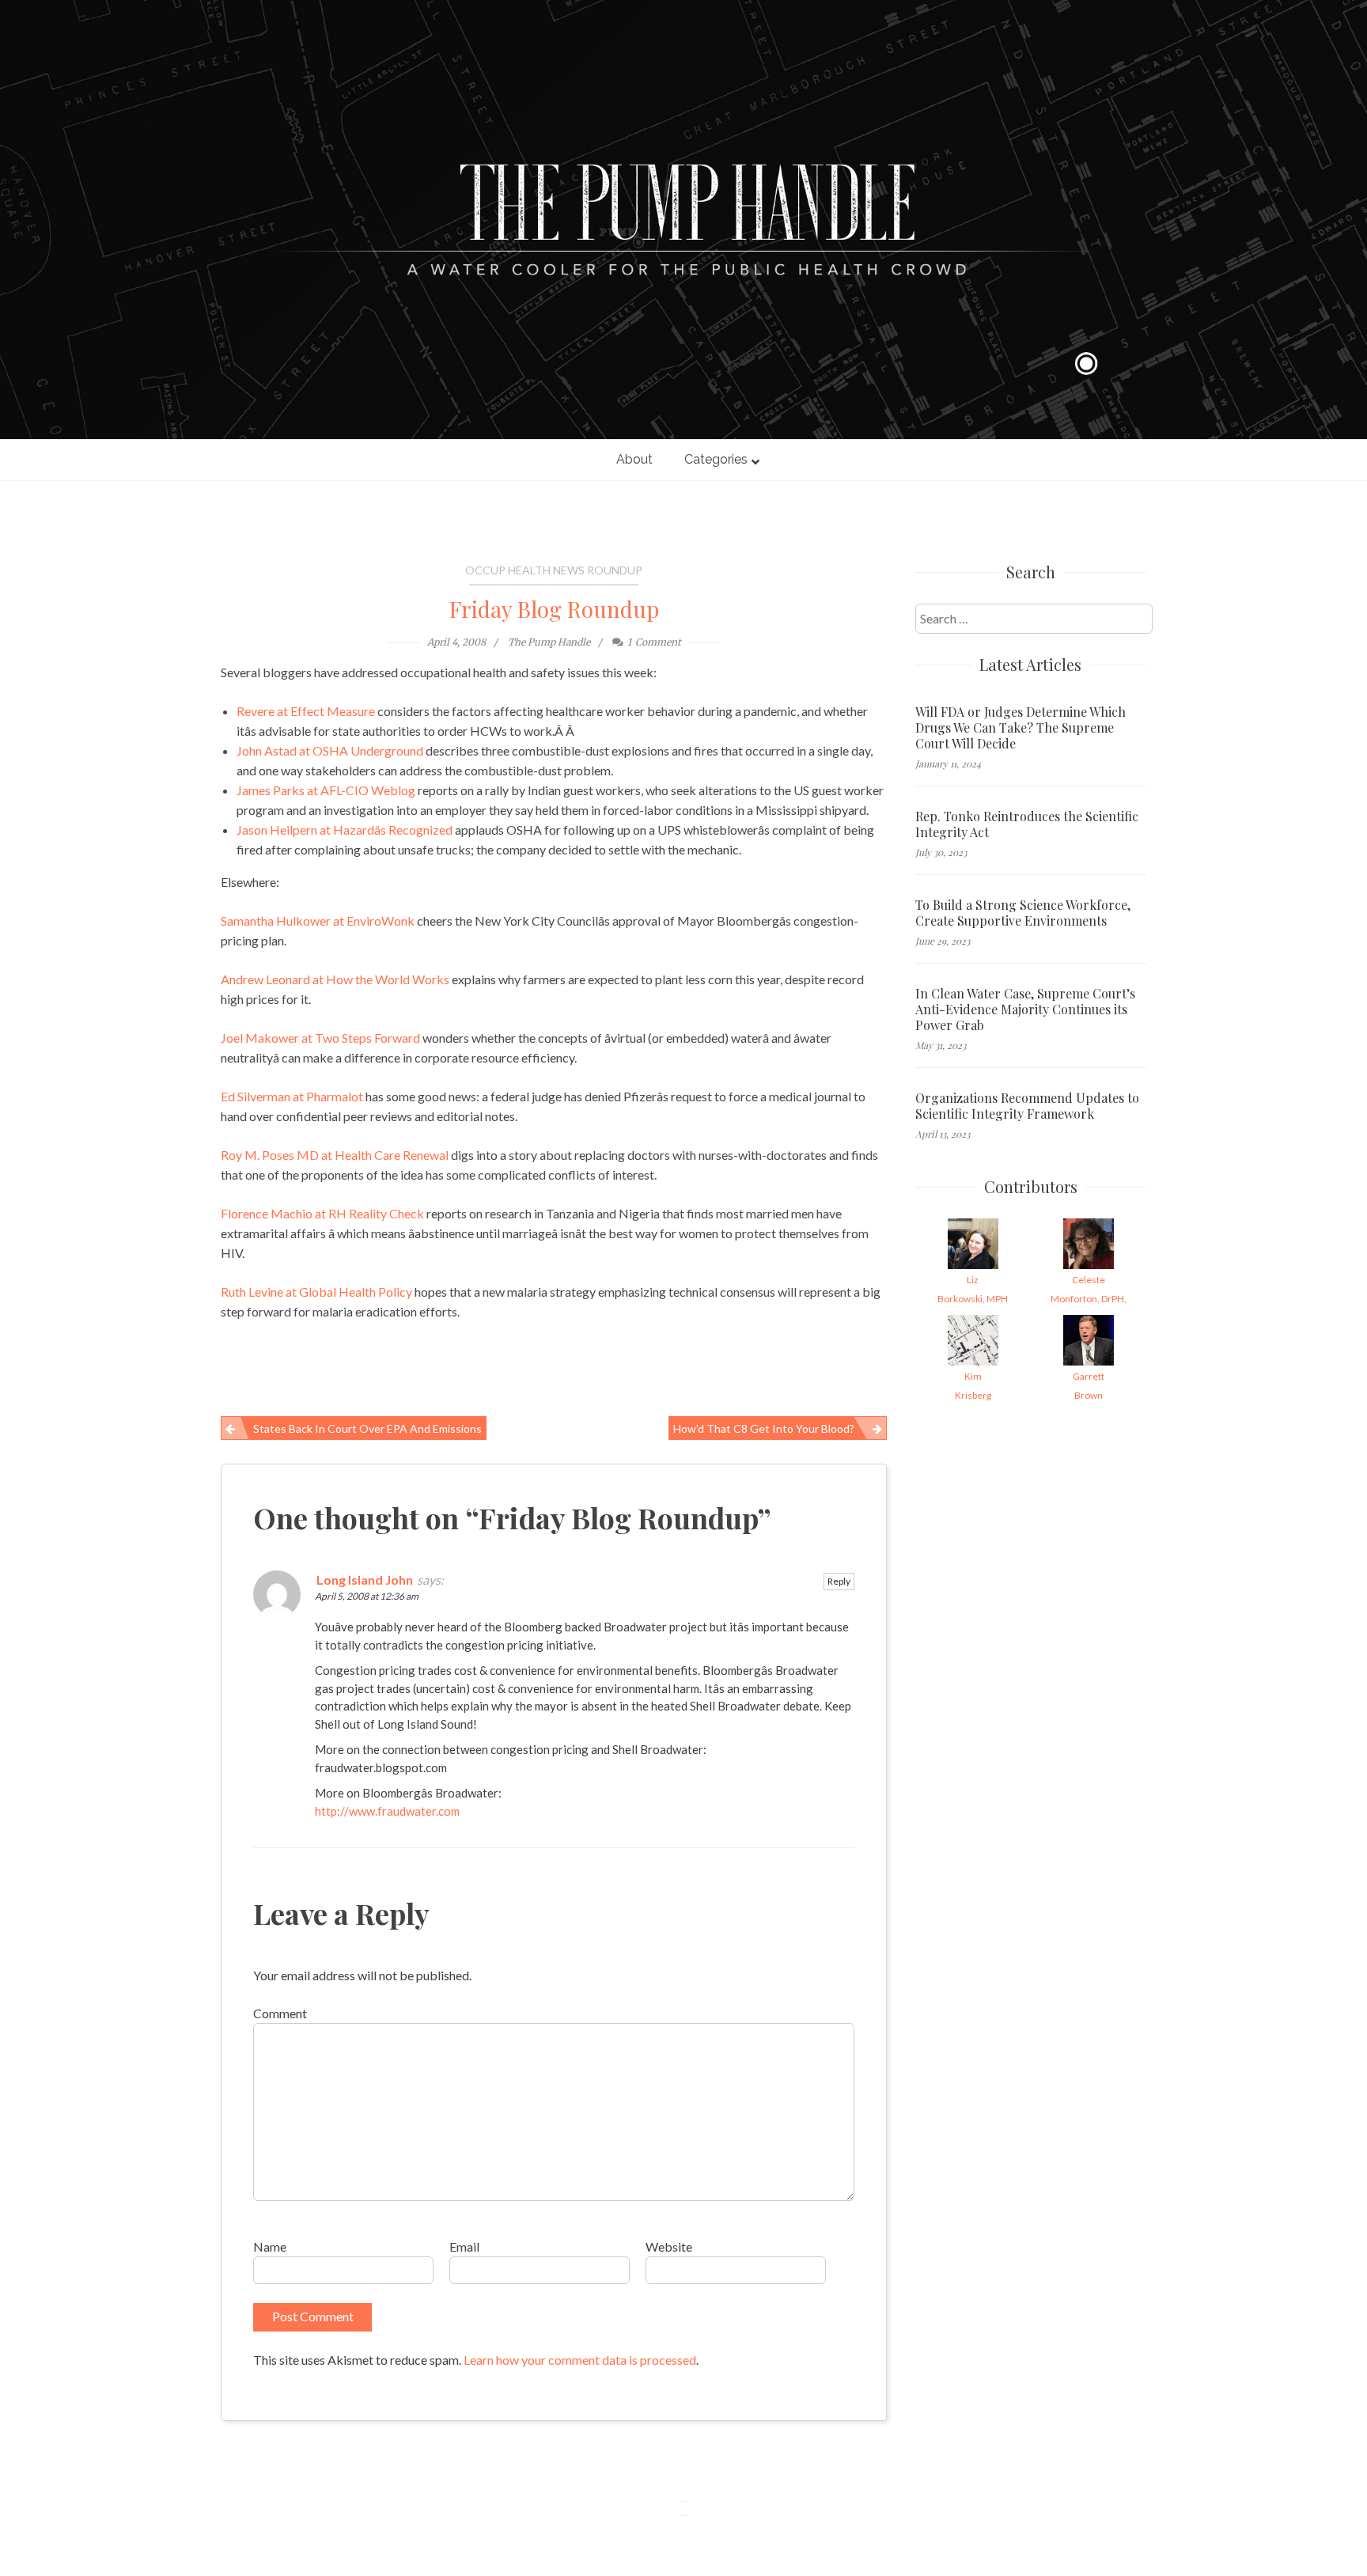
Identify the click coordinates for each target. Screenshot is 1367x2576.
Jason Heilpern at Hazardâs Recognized (345, 830)
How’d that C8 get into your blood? (764, 1428)
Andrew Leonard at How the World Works (335, 979)
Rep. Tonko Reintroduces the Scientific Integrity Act (1027, 824)
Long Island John (365, 1580)
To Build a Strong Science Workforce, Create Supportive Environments (1023, 913)
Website (669, 2246)
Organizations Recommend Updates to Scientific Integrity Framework (1027, 1106)
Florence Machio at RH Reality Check (322, 1213)
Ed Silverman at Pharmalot (292, 1096)
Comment (280, 2013)
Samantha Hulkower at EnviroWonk (318, 921)
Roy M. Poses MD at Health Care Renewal (335, 1155)
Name (270, 2246)
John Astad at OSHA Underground (330, 750)
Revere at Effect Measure (306, 711)
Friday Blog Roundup (554, 609)
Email (464, 2246)
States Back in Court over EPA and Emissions (367, 1428)
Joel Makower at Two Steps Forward (320, 1038)
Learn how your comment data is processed (580, 2360)
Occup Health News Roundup (554, 570)
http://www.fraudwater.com (387, 1811)
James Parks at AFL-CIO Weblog (326, 790)
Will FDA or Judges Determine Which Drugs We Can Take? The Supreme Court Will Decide (1021, 728)
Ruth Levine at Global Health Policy (316, 1292)
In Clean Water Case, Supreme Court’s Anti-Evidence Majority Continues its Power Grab (1025, 1010)
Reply (839, 1581)
